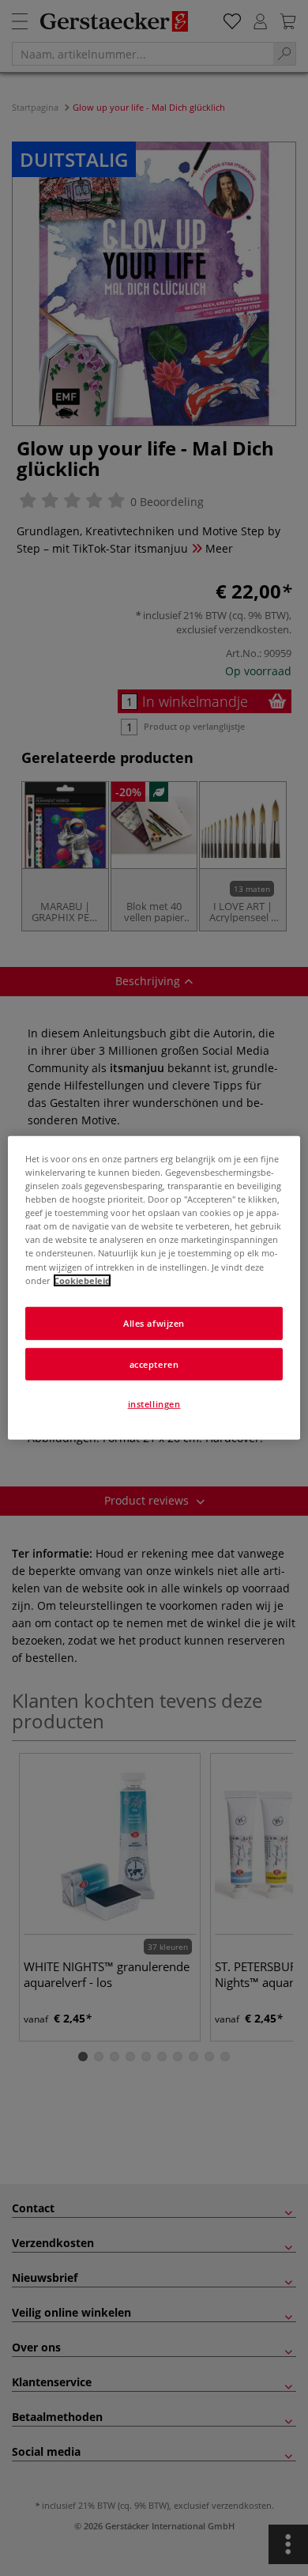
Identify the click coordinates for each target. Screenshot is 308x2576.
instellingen (154, 1404)
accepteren (154, 1364)
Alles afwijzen (154, 1322)
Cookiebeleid (82, 1280)
